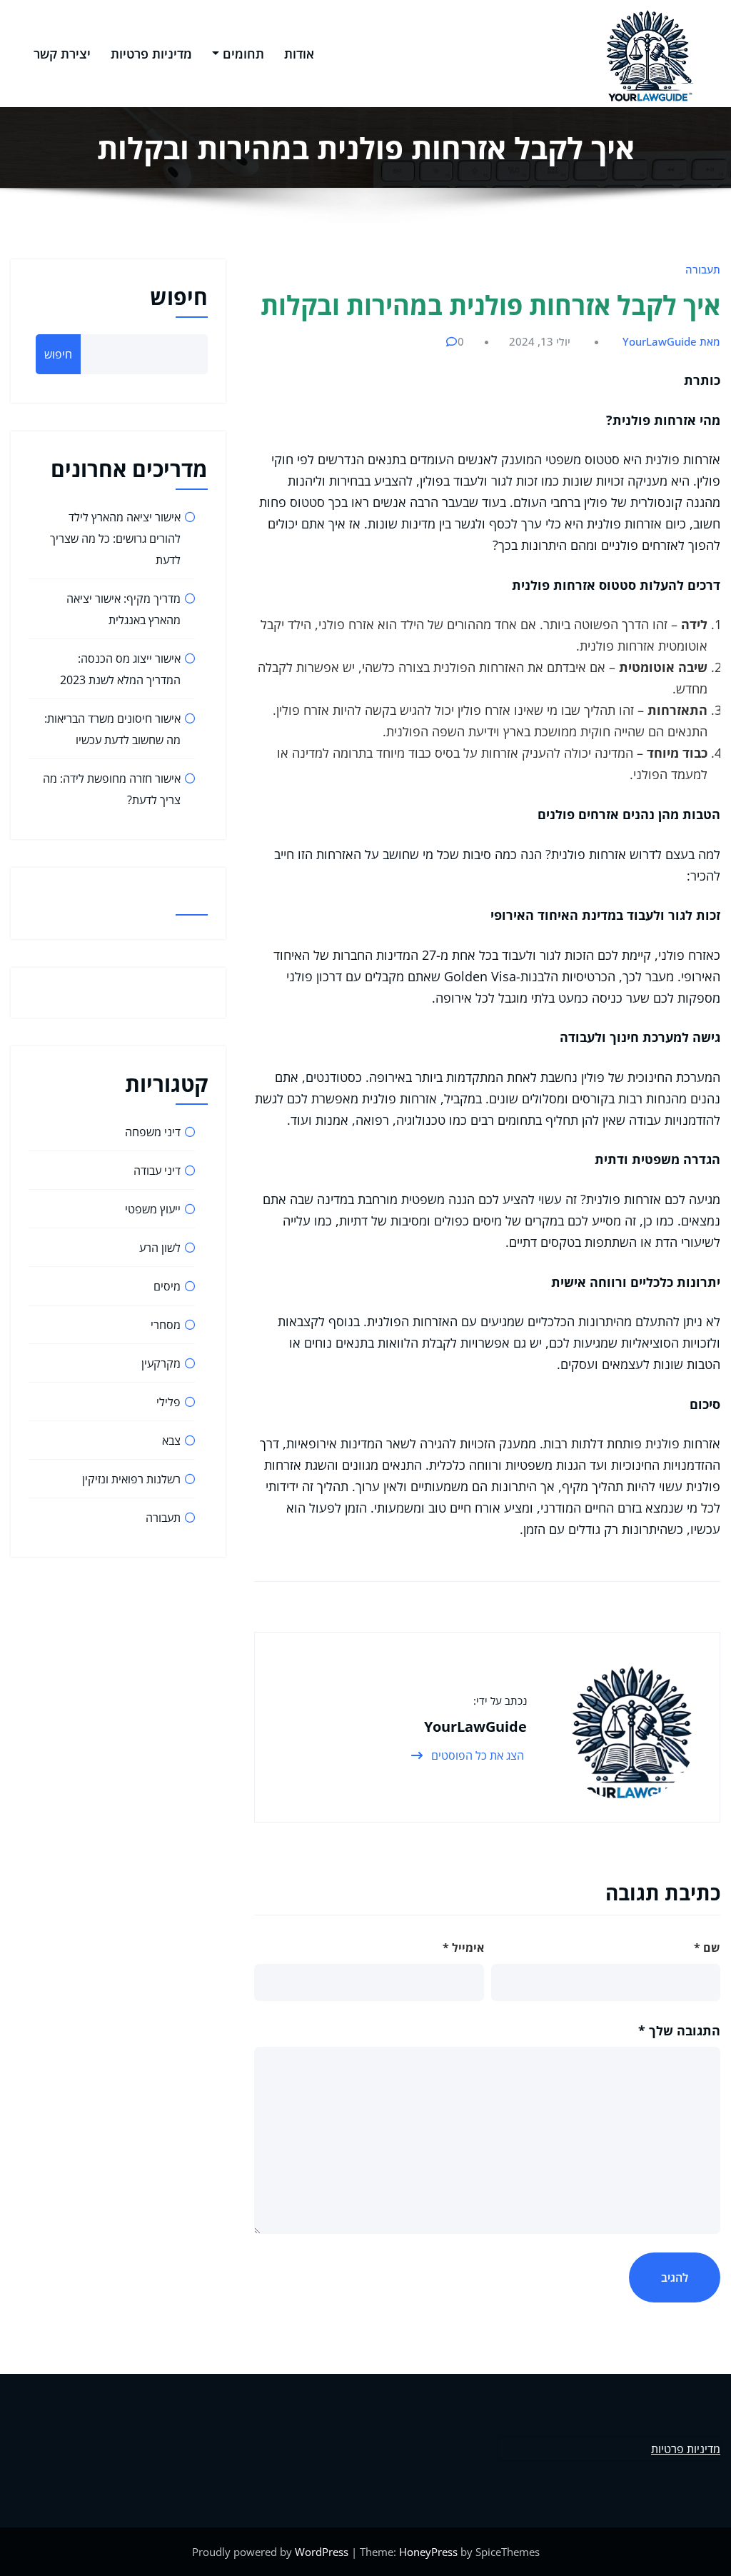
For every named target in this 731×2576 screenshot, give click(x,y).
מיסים (167, 1286)
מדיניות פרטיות (151, 54)
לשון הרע (160, 1248)
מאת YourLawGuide (671, 341)
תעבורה (703, 269)
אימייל (463, 1948)
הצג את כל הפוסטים (476, 1755)
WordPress (322, 2552)
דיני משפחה (153, 1132)
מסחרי (166, 1325)
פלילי (168, 1402)
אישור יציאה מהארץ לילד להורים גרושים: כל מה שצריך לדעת (115, 538)
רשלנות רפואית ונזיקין (131, 1479)
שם (707, 1948)
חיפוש (179, 297)
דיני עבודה (157, 1171)
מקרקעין (161, 1363)
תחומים (243, 54)
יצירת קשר (62, 54)
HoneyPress (428, 2552)
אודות (299, 54)
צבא (171, 1440)
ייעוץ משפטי (153, 1209)
